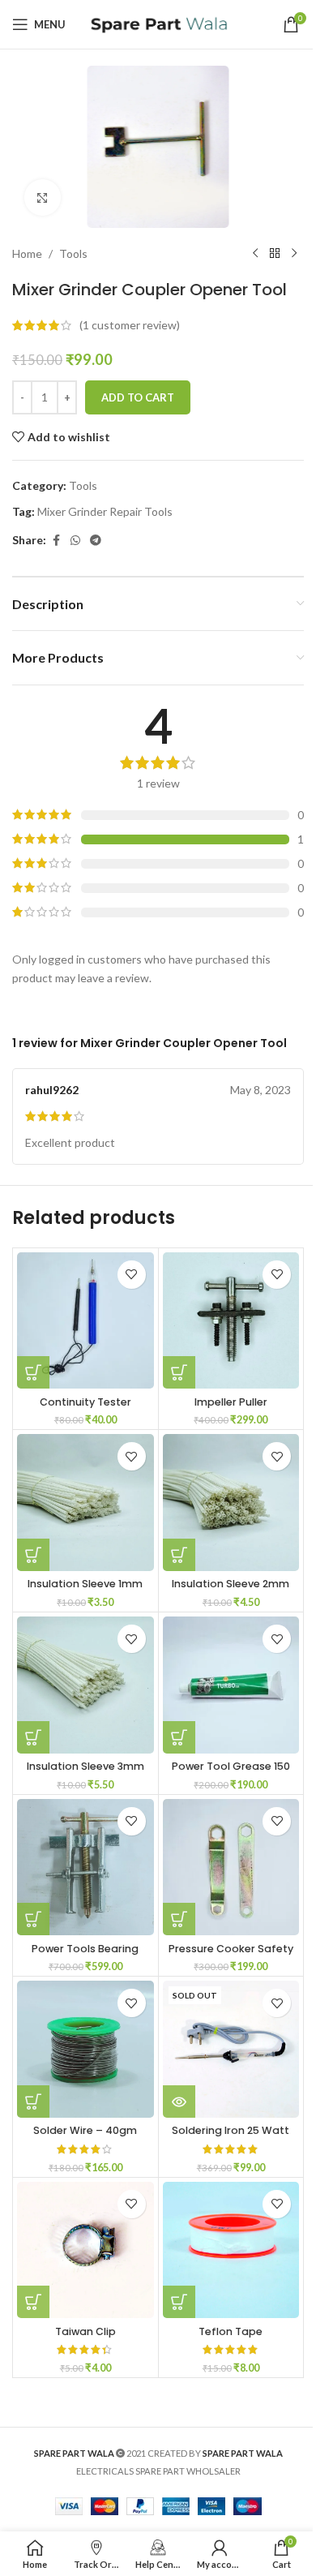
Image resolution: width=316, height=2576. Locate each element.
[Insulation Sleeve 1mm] (85, 1503)
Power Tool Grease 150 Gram (231, 1773)
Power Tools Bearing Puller (85, 1956)
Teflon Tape (231, 2331)
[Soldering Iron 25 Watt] (231, 2049)
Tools (73, 253)
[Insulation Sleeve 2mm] (231, 1503)
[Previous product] (255, 254)
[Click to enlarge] (43, 197)
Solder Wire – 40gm (85, 2130)
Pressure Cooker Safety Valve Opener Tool (231, 1956)
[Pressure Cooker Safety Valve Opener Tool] (231, 1868)
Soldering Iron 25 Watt (231, 2130)
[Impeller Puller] (231, 1321)
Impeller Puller (231, 1402)
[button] (33, 1372)
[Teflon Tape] (231, 2250)
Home (27, 253)
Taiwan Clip (85, 2331)
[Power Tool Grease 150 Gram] (231, 1685)
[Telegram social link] (96, 541)
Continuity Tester (85, 1402)
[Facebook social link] (56, 541)
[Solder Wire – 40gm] (85, 2049)
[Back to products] (275, 254)
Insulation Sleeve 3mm (85, 1766)
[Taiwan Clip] (85, 2250)
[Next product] (294, 254)
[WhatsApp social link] (75, 541)
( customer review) (130, 325)
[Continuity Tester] (85, 1321)
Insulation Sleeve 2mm (231, 1584)
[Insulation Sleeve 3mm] (85, 1685)
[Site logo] (158, 23)
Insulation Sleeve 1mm (85, 1584)
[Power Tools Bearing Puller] (85, 1868)
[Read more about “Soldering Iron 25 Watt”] (179, 2102)
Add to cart (138, 397)
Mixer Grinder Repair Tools (105, 511)
